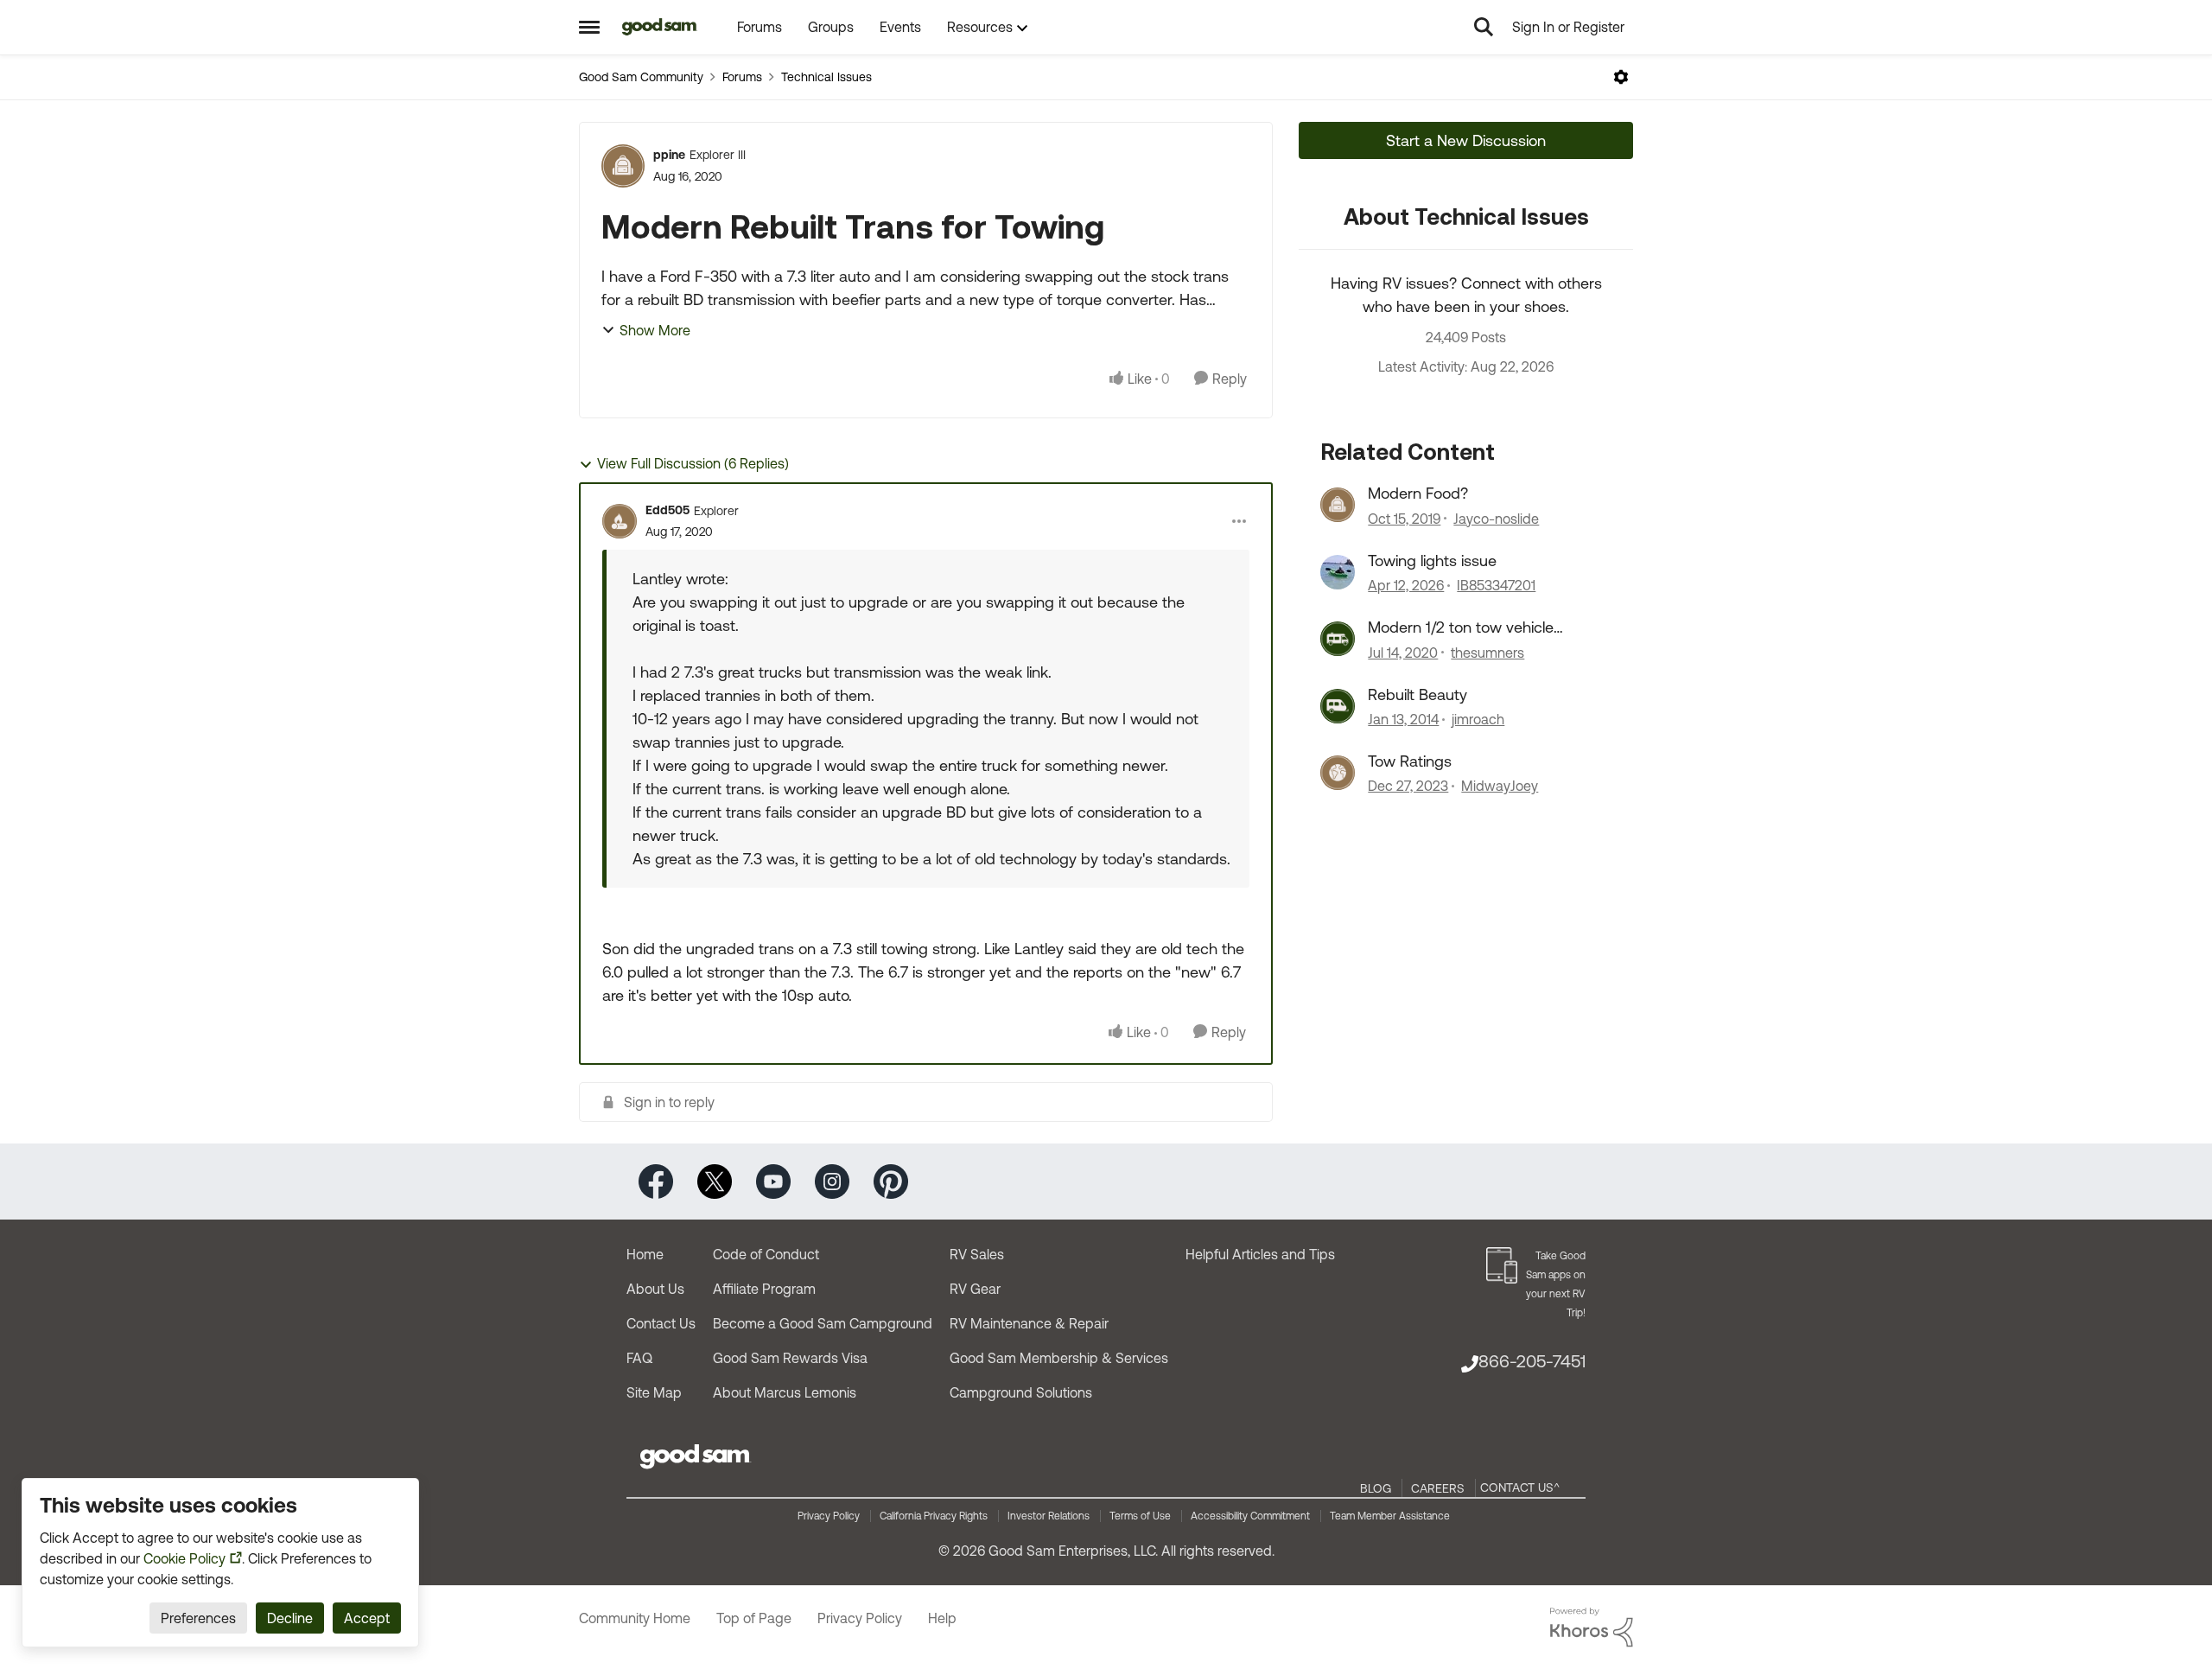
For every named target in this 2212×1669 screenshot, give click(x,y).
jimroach (1478, 719)
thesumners (1487, 653)
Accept (367, 1618)
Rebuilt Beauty (1417, 694)
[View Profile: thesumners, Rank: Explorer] (1338, 639)
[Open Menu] (1621, 77)
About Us (655, 1289)
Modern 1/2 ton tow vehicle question (1461, 627)
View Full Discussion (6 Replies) (693, 463)
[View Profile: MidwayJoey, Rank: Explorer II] (1338, 773)
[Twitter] (715, 1180)
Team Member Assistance (1390, 1516)
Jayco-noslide (1496, 519)
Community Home (635, 1618)
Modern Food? (1418, 493)
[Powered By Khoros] (1592, 1628)
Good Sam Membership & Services (1059, 1358)
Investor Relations (1049, 1516)
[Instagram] (832, 1180)
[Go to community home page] (660, 27)
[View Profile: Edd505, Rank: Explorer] (620, 521)
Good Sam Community (641, 77)
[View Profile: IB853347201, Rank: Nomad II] (1338, 572)
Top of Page (754, 1618)
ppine (669, 155)
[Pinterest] (891, 1180)
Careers (1438, 1488)
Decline (290, 1618)
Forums (742, 77)
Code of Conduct (766, 1254)
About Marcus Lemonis (785, 1392)
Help (942, 1618)
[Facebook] (656, 1180)
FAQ (639, 1358)
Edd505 (667, 510)
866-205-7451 (1532, 1361)
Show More (655, 330)
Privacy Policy (829, 1516)
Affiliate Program (764, 1289)
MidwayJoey (1500, 786)
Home (645, 1254)
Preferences (198, 1618)
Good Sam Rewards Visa (790, 1358)
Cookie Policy (184, 1558)
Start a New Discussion (1466, 140)
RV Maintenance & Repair (1029, 1323)
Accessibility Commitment (1250, 1516)
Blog (1376, 1488)
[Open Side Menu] (589, 27)
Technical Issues (826, 77)
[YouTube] (773, 1180)
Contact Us (661, 1323)
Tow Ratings (1410, 761)
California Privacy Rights (934, 1516)
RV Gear (975, 1289)
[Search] (1484, 27)
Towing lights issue (1432, 561)
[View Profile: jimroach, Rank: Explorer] (1338, 706)
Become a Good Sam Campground (823, 1323)
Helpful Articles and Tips (1260, 1254)
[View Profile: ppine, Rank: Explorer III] (623, 166)
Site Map (654, 1392)
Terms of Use (1140, 1516)
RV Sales (977, 1254)
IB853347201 (1496, 585)
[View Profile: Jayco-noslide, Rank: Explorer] (1338, 505)
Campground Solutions (1021, 1392)
